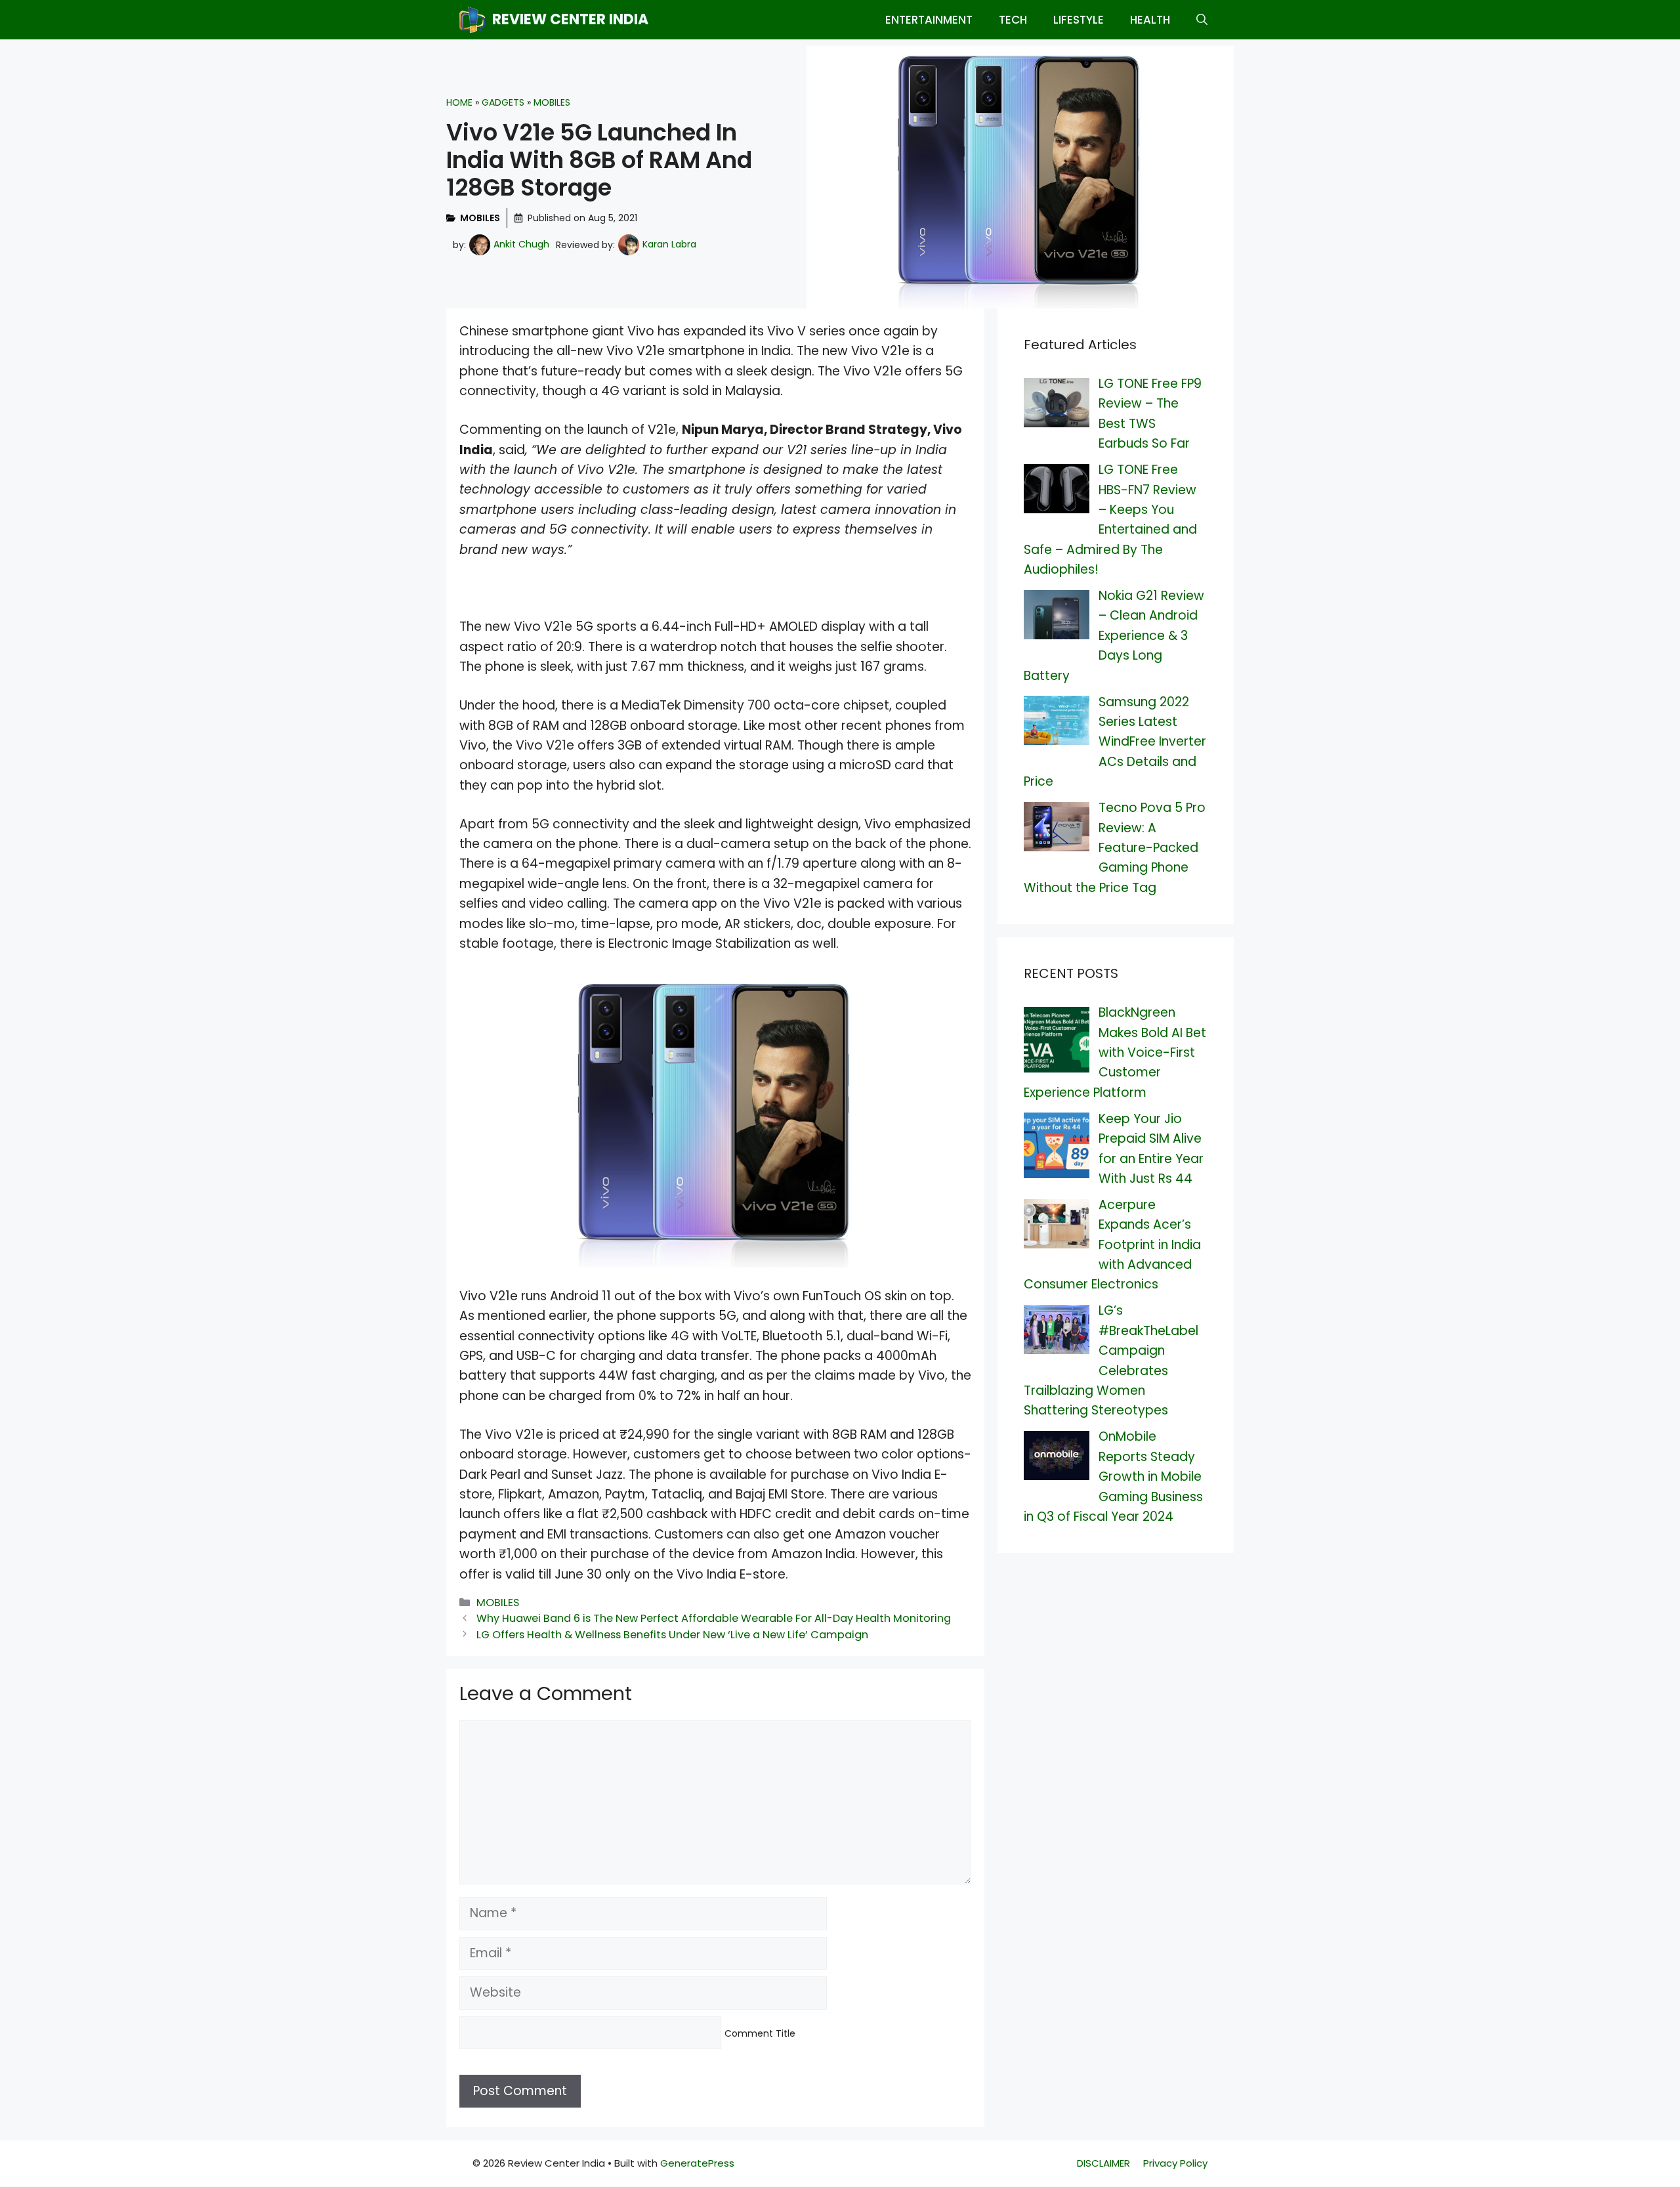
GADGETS (503, 102)
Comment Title (760, 2033)
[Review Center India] (472, 20)
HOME (459, 102)
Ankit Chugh (521, 244)
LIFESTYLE (1079, 20)
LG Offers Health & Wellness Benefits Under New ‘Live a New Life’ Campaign (672, 1635)
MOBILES (552, 102)
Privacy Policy (1175, 2163)
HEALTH (1150, 20)
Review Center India (570, 19)
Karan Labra (669, 244)
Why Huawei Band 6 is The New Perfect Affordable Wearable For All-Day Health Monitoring (714, 1618)
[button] (1202, 20)
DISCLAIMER (1103, 2163)
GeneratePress (697, 2163)
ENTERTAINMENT (929, 20)
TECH (1013, 20)
